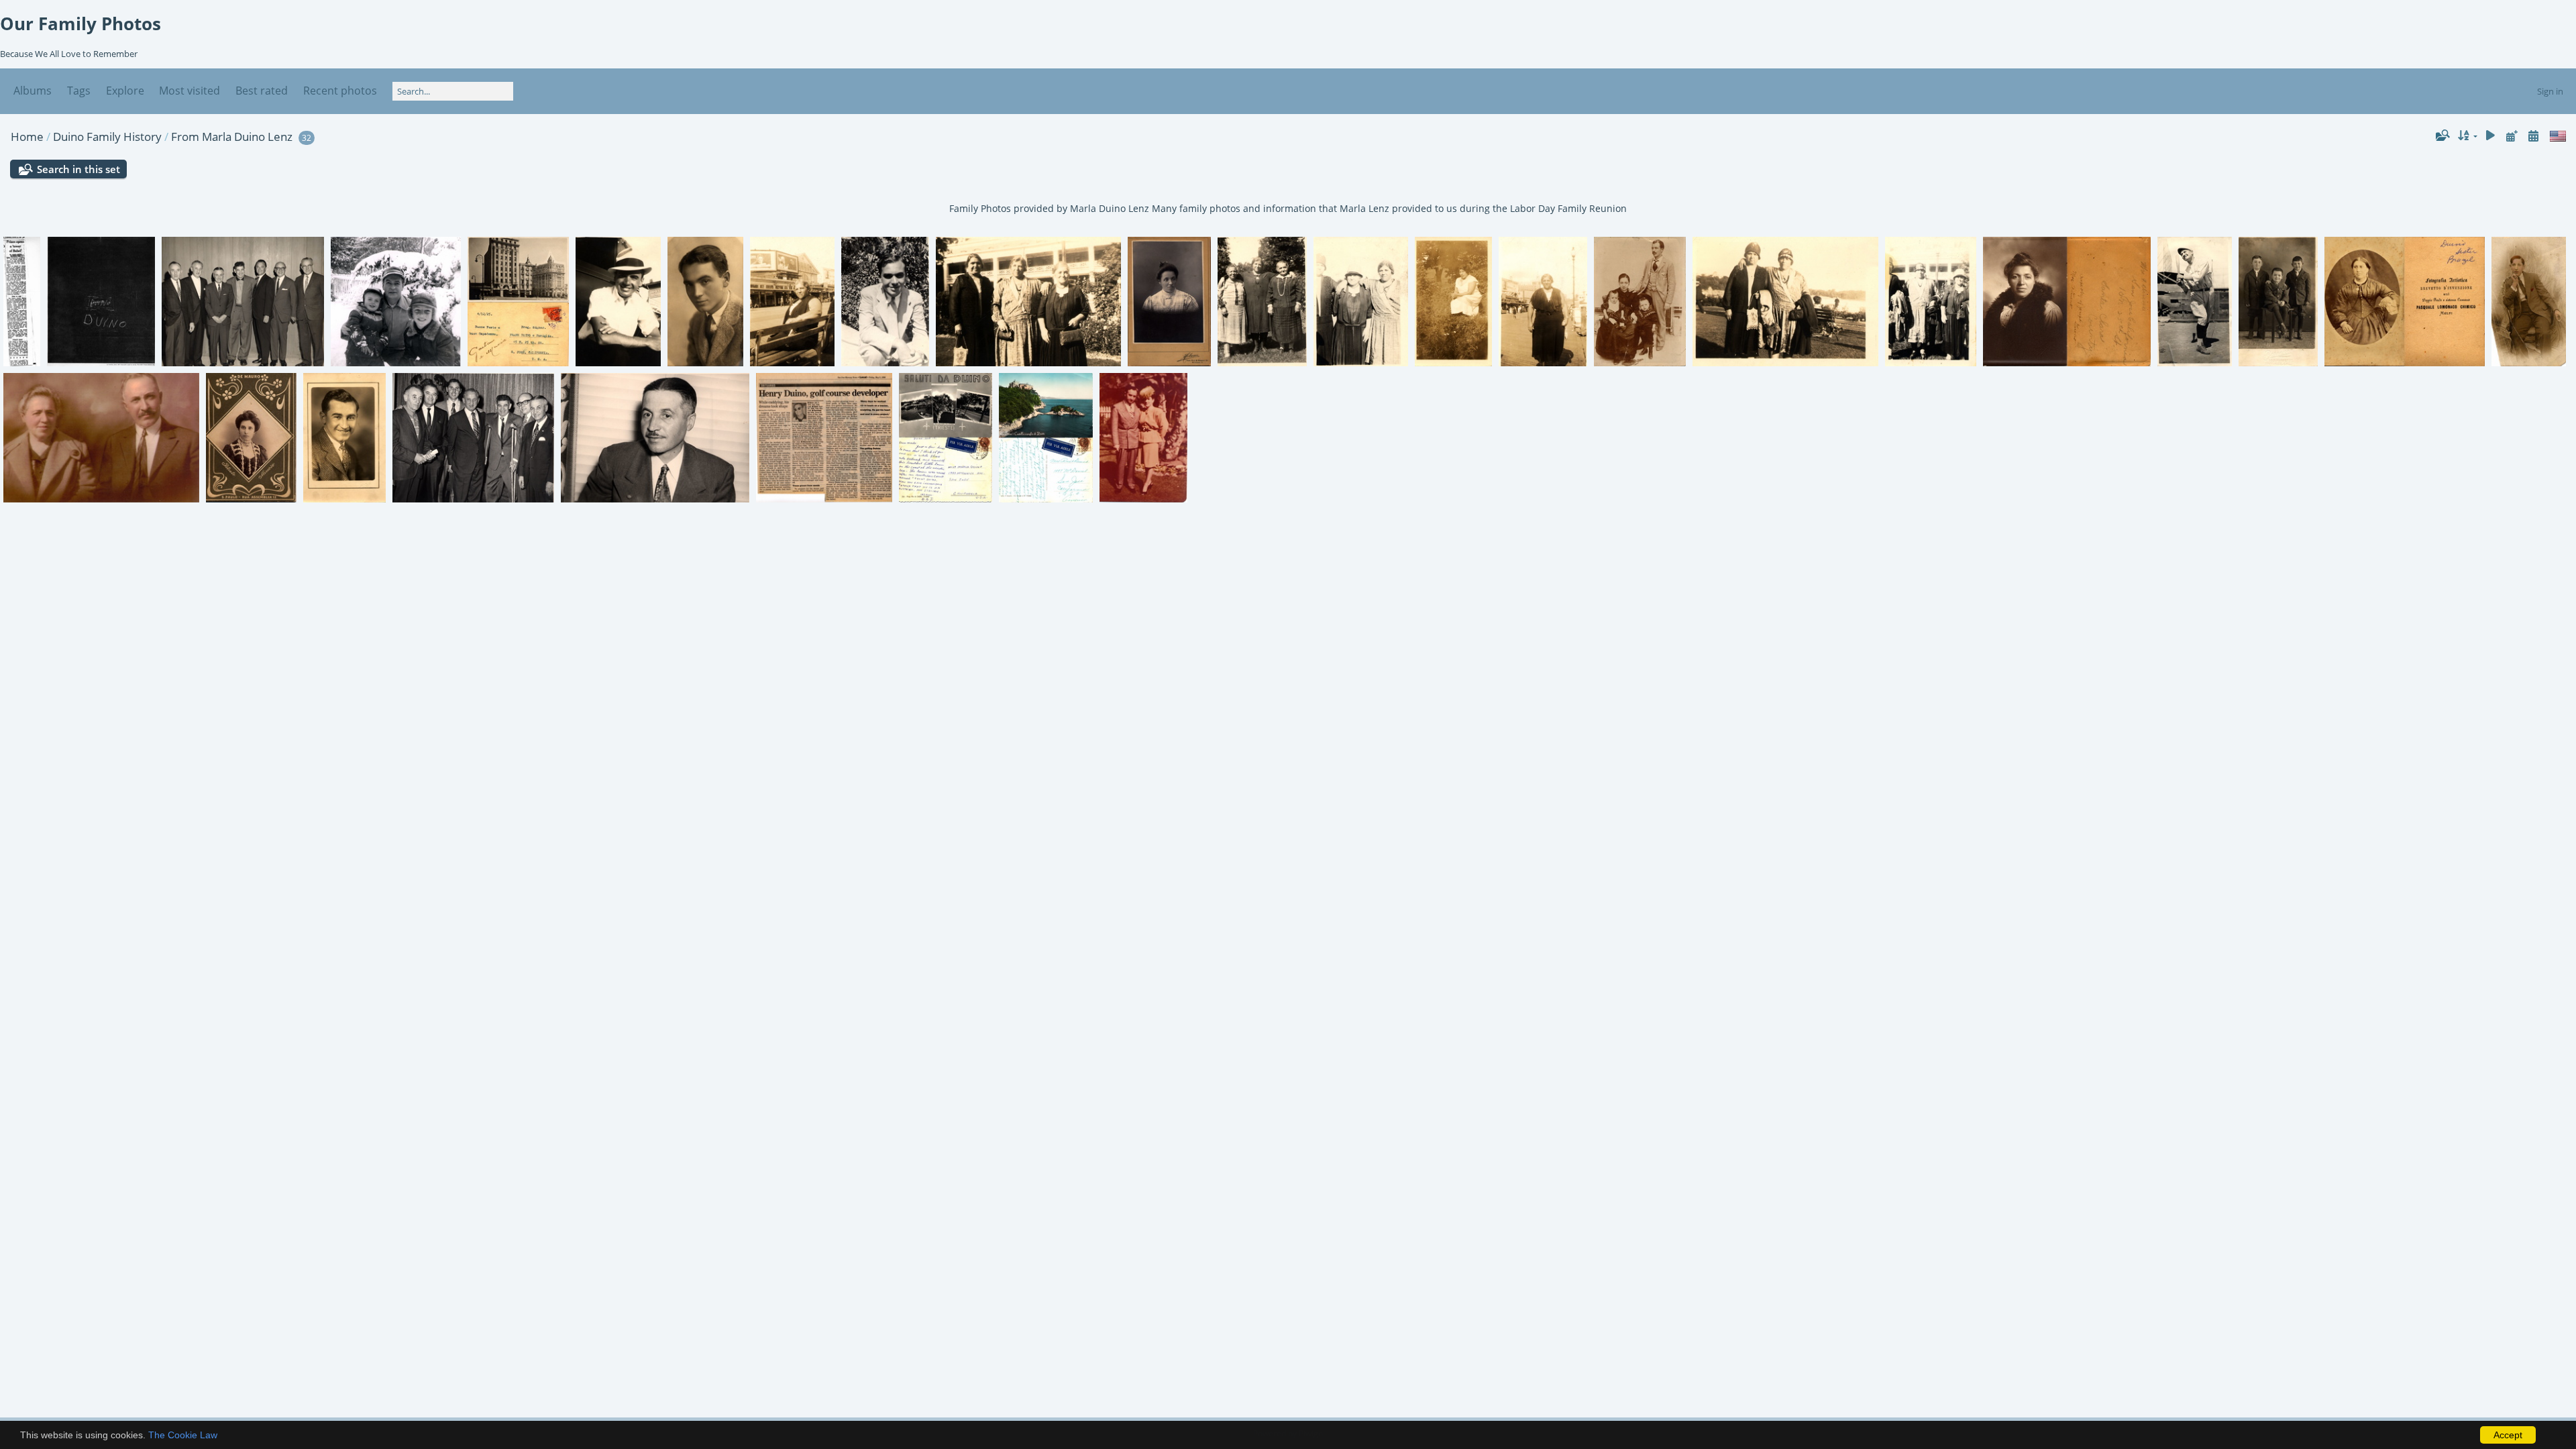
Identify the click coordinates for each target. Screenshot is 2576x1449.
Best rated (262, 91)
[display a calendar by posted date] (2512, 136)
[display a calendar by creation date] (2533, 136)
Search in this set (78, 169)
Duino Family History (107, 137)
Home (27, 137)
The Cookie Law (183, 1435)
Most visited (190, 91)
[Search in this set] (2442, 136)
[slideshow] (2491, 136)
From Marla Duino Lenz (232, 137)
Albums (33, 91)
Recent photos (340, 91)
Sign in (2550, 91)
